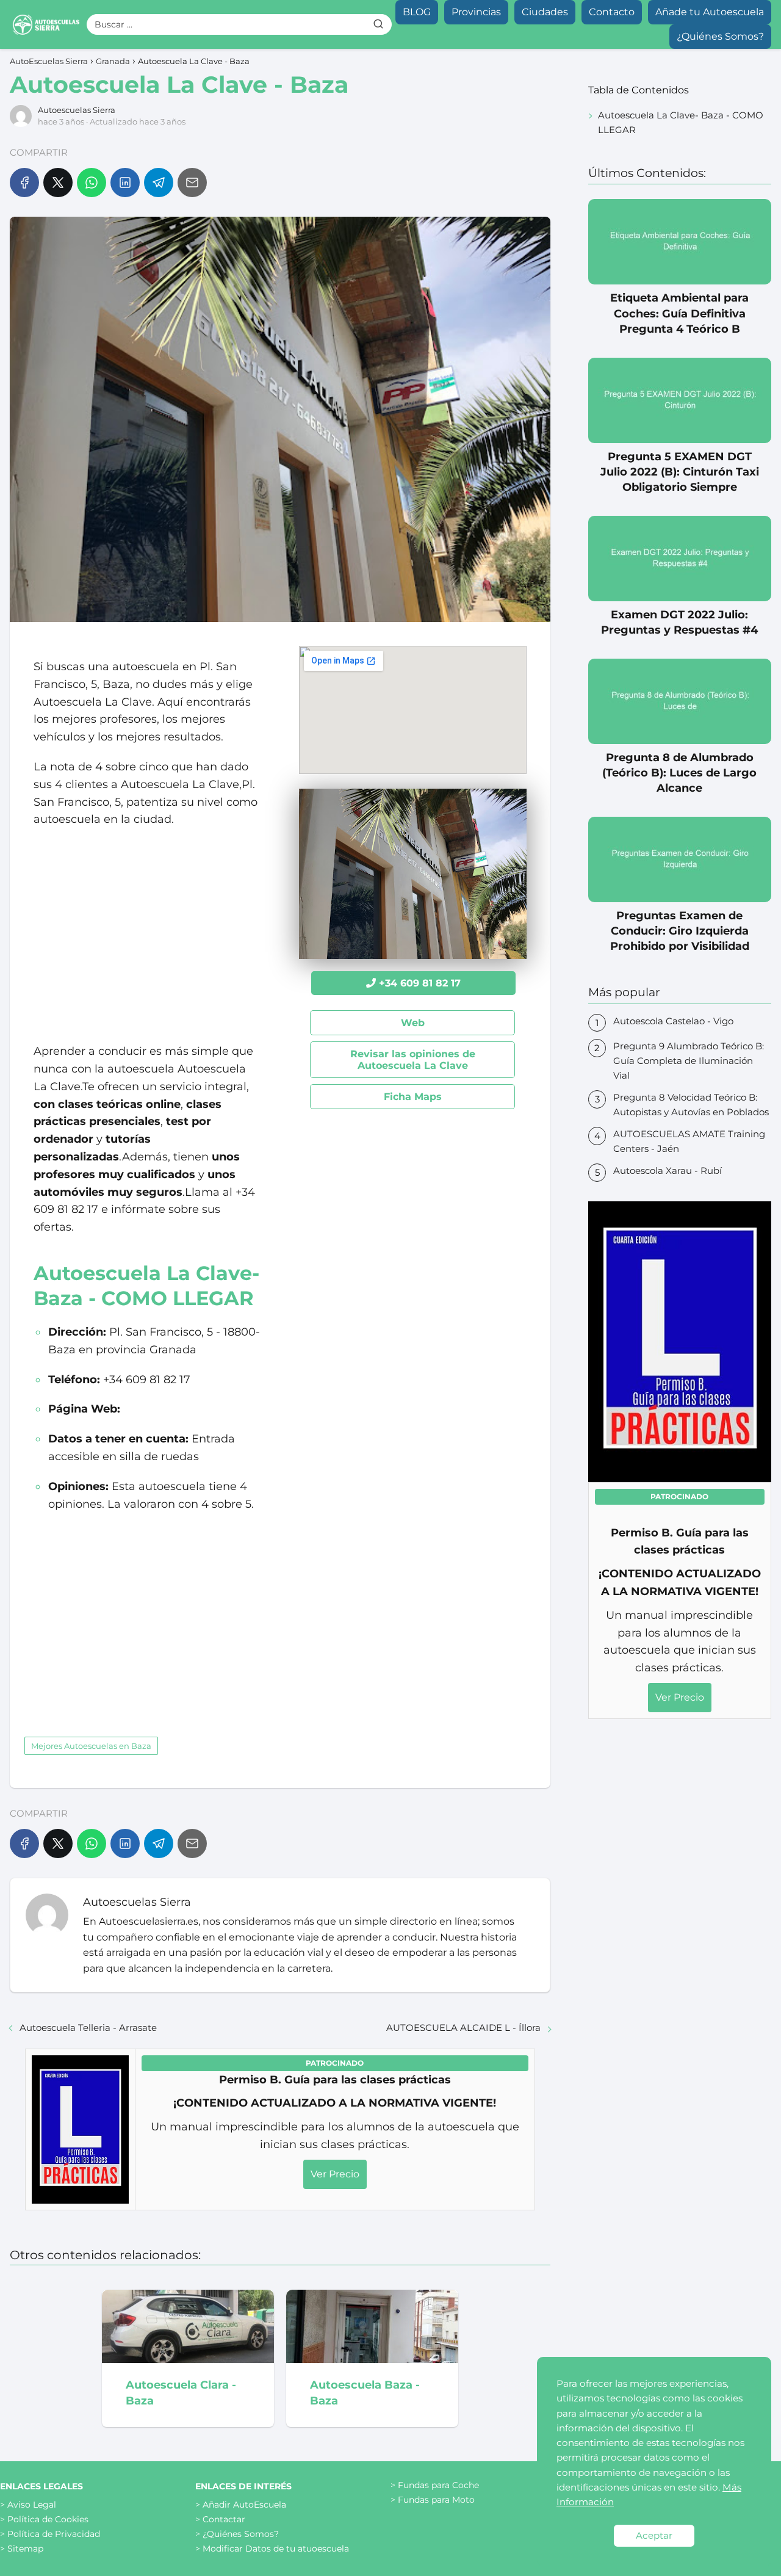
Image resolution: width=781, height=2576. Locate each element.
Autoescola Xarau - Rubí (668, 1170)
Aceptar (654, 2535)
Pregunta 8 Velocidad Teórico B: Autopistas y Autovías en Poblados (691, 1105)
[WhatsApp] (92, 183)
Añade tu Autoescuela (710, 12)
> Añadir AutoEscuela (241, 2505)
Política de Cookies (48, 2519)
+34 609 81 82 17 (420, 983)
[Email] (192, 183)
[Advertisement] (147, 935)
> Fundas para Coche (435, 2485)
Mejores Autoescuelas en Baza (91, 1746)
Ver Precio (335, 2174)
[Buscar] (378, 24)
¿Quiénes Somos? (720, 36)
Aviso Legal (32, 2505)
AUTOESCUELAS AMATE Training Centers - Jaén (689, 1141)
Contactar (224, 2519)
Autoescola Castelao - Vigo (673, 1021)
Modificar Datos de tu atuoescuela (276, 2549)
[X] (58, 183)
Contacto (612, 12)
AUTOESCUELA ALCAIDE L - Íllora (463, 2028)
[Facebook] (24, 183)
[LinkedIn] (125, 183)
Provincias (476, 12)
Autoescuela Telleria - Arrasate (88, 2028)
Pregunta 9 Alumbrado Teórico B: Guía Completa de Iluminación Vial (689, 1061)
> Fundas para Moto (433, 2500)
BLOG (417, 12)
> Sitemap (22, 2549)
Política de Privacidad (54, 2534)
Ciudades (545, 12)
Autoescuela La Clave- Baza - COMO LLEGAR (681, 122)
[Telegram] (159, 183)
